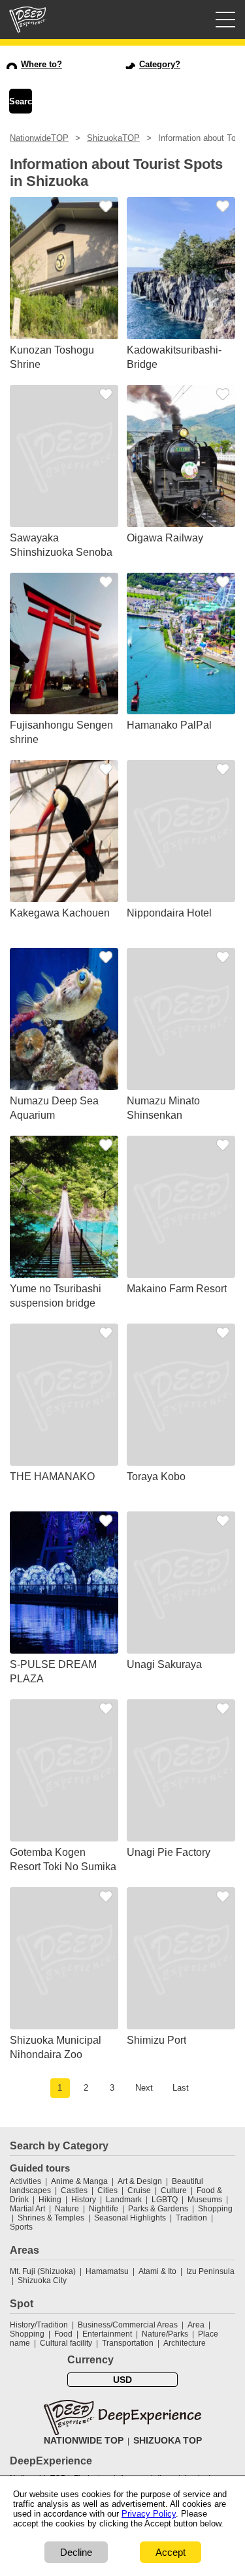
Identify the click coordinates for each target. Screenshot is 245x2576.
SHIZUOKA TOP (168, 2440)
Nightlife (104, 2209)
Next (144, 2088)
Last (181, 2088)
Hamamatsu (107, 2271)
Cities (107, 2190)
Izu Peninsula (210, 2271)
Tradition (191, 2218)
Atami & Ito (157, 2271)
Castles (74, 2190)
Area (196, 2325)
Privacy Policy (149, 2514)
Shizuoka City (42, 2281)
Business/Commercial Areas (128, 2325)
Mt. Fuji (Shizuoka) (43, 2271)
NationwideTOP (39, 138)
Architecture (185, 2343)
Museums (205, 2200)
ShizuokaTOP (113, 138)
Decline (76, 2552)
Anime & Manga (79, 2181)
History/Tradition (39, 2325)
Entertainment (107, 2334)
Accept (171, 2552)
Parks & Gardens (158, 2209)
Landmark (124, 2200)
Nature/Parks (165, 2334)
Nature (67, 2209)
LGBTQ (165, 2200)
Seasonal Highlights (130, 2218)
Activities (25, 2181)
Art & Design (140, 2181)
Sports (21, 2227)
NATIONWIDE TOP (84, 2440)
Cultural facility (66, 2343)
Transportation (128, 2343)
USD (122, 2380)
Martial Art (27, 2209)
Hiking (50, 2200)
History (84, 2200)
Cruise (139, 2190)
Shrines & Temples (51, 2218)
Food (63, 2334)
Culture (174, 2190)
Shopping (215, 2209)
